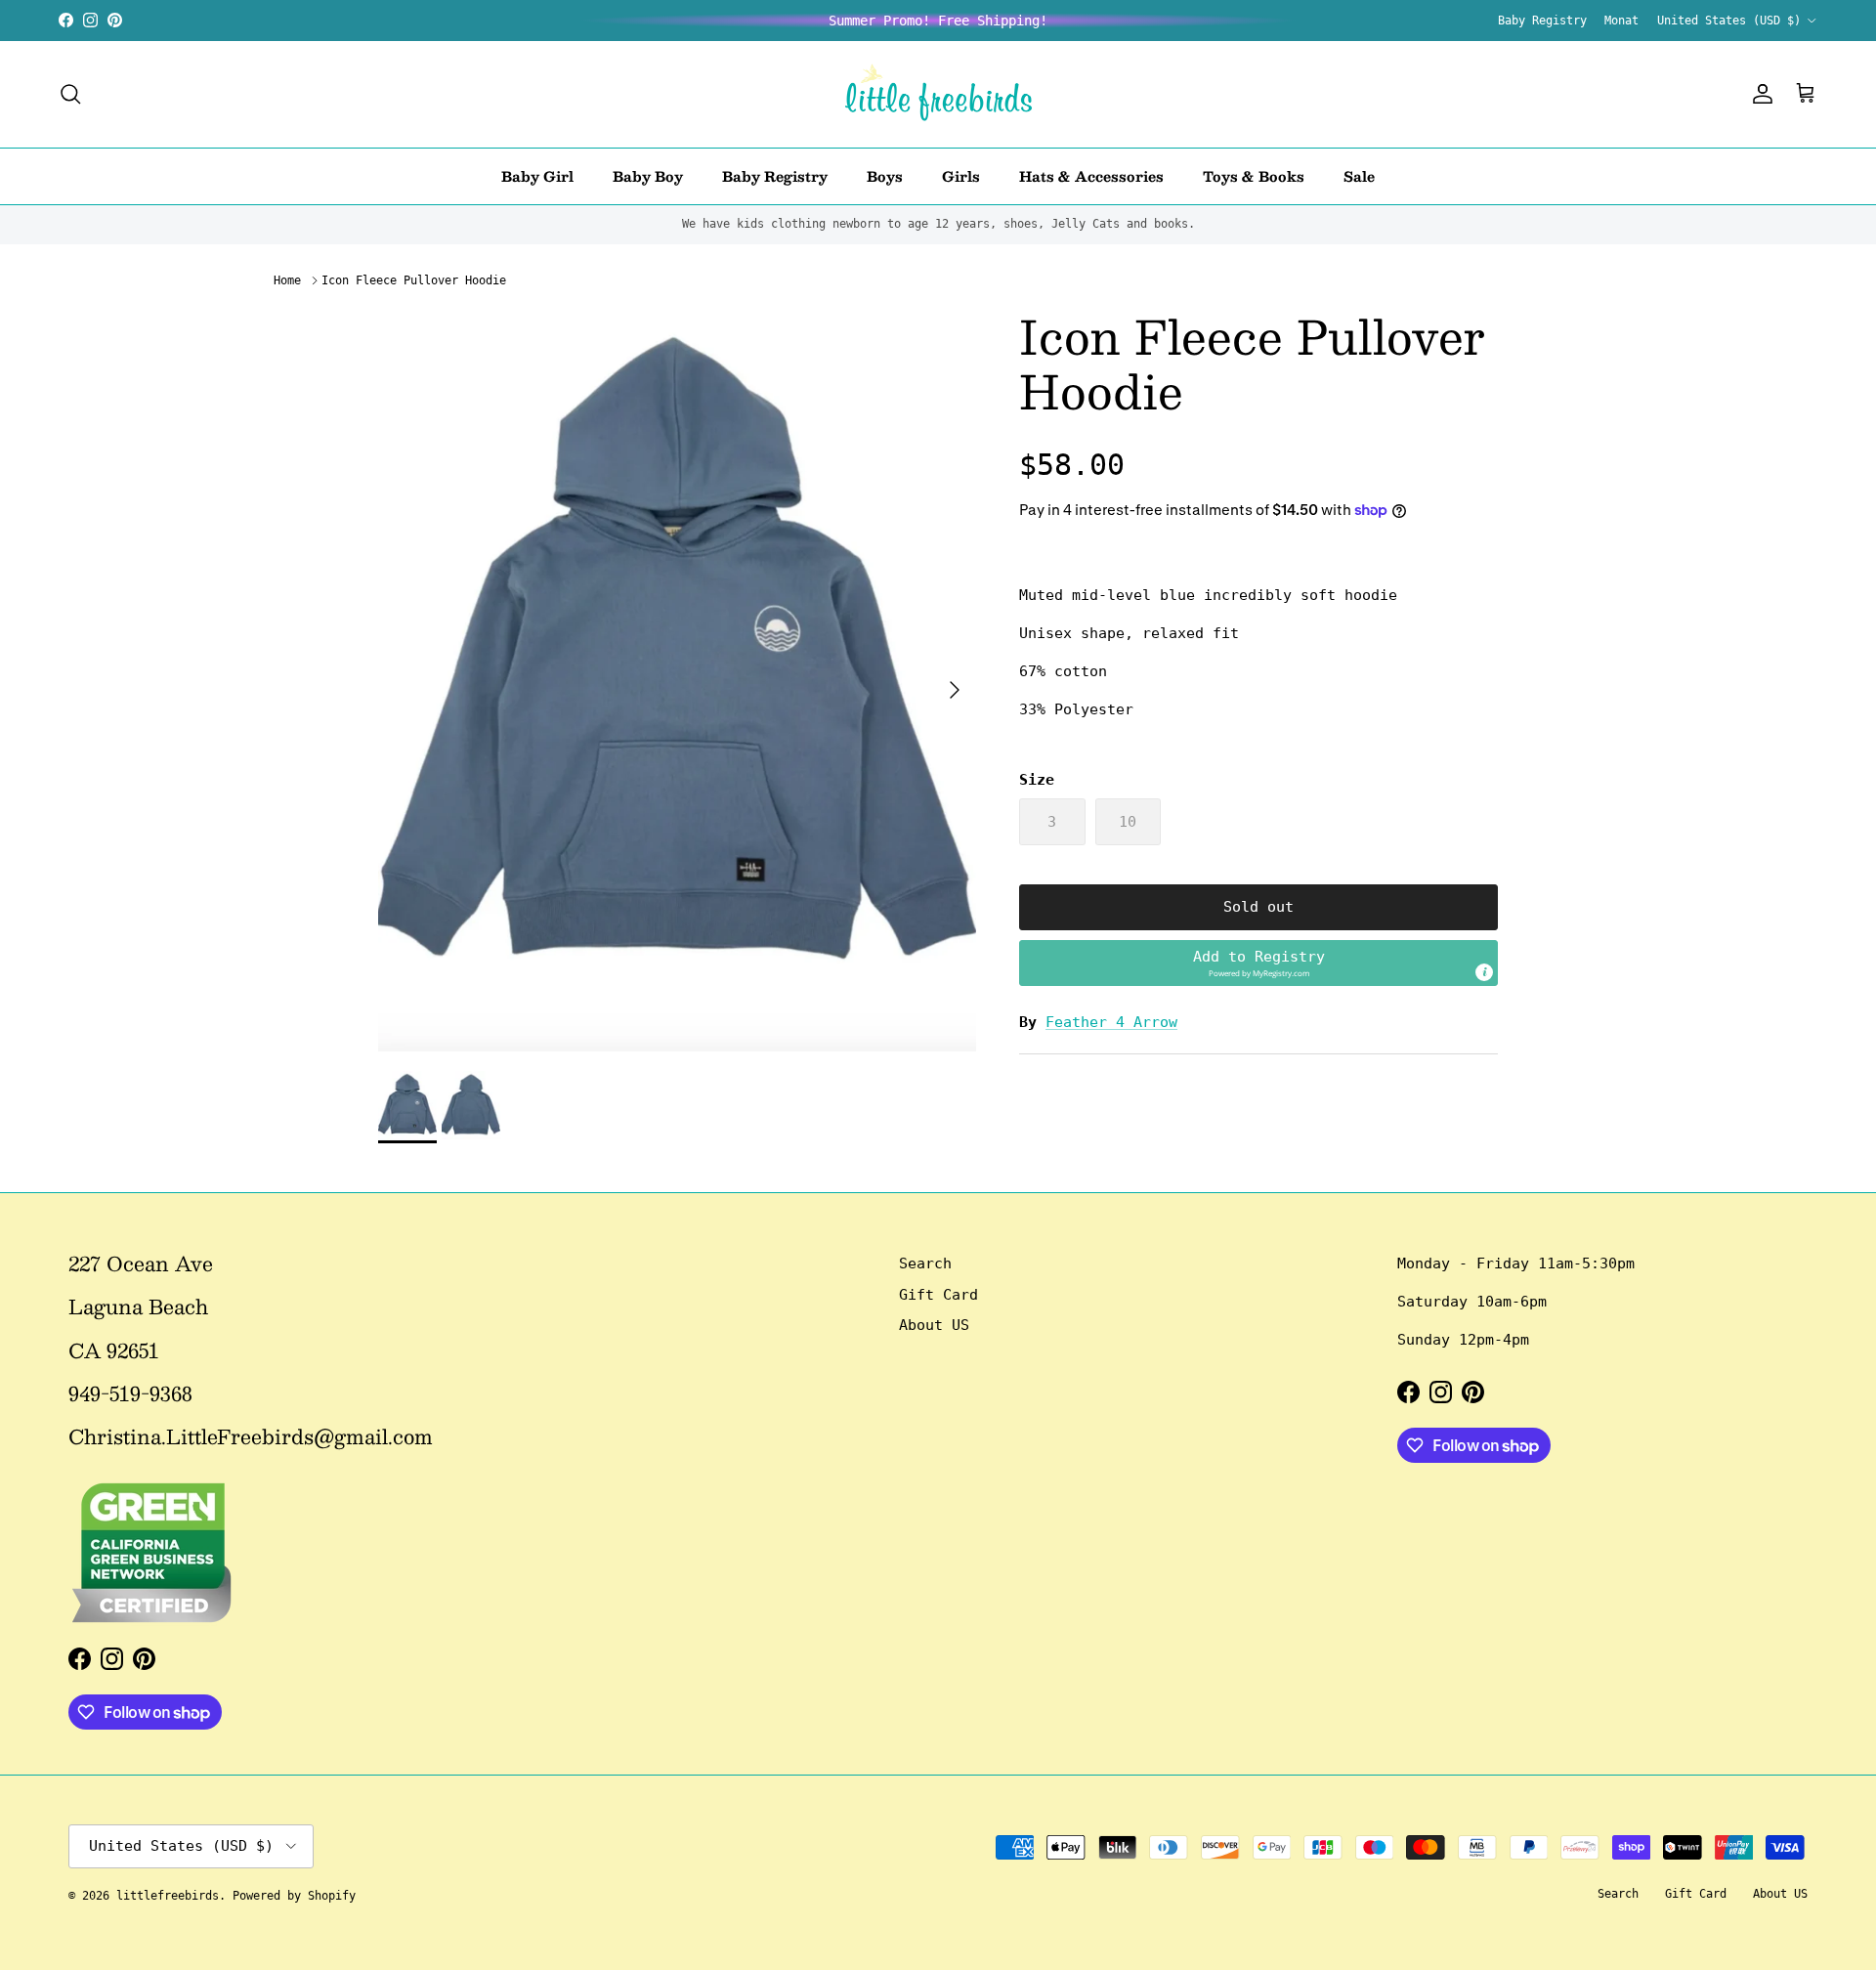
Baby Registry (1542, 21)
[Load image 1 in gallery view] (677, 680)
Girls (961, 175)
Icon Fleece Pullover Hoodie (414, 280)
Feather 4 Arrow (1111, 1022)
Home (287, 280)
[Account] (1759, 94)
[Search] (70, 94)
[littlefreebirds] (938, 94)
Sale (1359, 175)
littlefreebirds (168, 1896)
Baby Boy (648, 175)
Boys (885, 175)
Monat (1621, 21)
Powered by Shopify (294, 1896)
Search (925, 1263)
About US (934, 1325)
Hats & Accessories (1091, 175)
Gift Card (938, 1295)
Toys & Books (1254, 175)
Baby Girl (537, 175)
